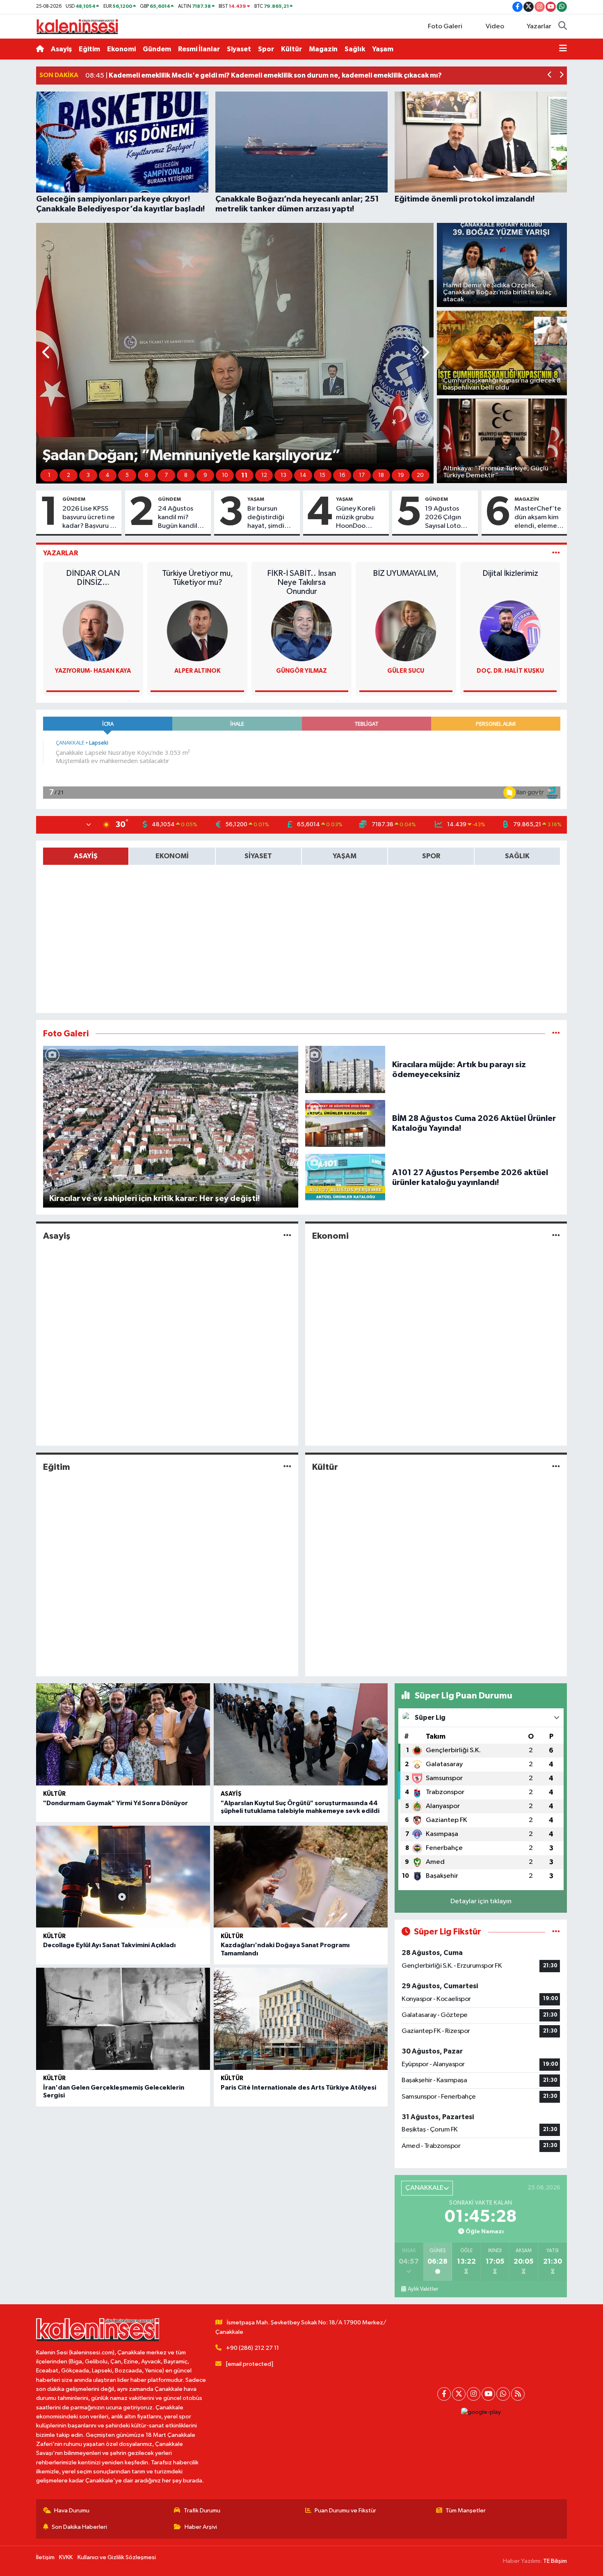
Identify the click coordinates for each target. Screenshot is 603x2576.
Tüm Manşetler (466, 2511)
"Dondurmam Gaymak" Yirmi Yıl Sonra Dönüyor (115, 1803)
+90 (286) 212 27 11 (252, 2348)
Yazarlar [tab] (61, 553)
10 (225, 475)
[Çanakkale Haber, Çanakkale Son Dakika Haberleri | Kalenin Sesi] (77, 26)
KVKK (66, 2557)
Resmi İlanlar (199, 49)
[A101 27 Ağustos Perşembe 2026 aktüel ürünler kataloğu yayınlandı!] (345, 1177)
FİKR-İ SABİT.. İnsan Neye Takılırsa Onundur (301, 582)
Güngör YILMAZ (301, 671)
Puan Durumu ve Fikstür (345, 2511)
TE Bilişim (555, 2561)
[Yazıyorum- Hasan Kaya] (93, 631)
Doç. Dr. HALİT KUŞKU (510, 671)
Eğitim (89, 49)
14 (303, 475)
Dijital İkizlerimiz (510, 573)
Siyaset (239, 49)
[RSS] (518, 2394)
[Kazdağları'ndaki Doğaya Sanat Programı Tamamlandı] (301, 1877)
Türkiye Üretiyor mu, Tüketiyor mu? (198, 578)
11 (244, 475)
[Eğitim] (287, 1467)
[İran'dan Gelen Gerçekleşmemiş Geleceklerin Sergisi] (123, 2019)
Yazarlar (539, 26)
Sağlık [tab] (517, 856)
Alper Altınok (198, 671)
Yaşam (383, 49)
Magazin (323, 49)
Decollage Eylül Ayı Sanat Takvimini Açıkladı (109, 1945)
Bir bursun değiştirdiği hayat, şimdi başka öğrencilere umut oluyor (266, 518)
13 (283, 475)
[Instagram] (474, 2394)
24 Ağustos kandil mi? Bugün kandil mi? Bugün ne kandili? (178, 518)
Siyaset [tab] (258, 856)
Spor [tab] (431, 856)
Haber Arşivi (201, 2527)
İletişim (45, 2557)
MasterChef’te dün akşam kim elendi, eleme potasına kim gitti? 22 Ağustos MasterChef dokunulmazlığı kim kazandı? (538, 518)
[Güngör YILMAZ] (301, 631)
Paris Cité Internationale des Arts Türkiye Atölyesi (298, 2088)
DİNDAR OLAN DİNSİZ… (93, 578)
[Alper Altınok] (197, 631)
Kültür (291, 49)
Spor (266, 49)
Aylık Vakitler (423, 2289)
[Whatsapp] (503, 2394)
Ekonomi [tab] (172, 856)
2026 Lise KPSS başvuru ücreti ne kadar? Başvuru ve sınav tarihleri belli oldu (90, 518)
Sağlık (355, 49)
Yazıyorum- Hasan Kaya (93, 671)
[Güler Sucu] (406, 631)
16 (342, 475)
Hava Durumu (72, 2511)
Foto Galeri (445, 26)
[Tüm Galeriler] (556, 1034)
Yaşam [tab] (345, 856)
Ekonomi (121, 49)
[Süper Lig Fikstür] (556, 1932)
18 (381, 475)
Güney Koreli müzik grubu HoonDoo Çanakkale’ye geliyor (356, 518)
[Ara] (563, 27)
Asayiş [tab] (86, 856)
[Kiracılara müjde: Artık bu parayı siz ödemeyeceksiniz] (345, 1069)
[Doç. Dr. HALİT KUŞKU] (510, 631)
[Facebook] (444, 2394)
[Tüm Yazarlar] (556, 553)
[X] (459, 2394)
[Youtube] (488, 2394)
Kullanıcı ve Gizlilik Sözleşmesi (117, 2557)
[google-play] (481, 2412)
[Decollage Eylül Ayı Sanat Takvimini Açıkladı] (123, 1877)
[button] (550, 76)
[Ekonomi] (556, 1236)
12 (264, 475)
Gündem (157, 49)
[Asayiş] (287, 1236)
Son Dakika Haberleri (79, 2527)
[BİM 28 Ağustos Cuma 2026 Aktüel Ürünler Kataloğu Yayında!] (345, 1123)
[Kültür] (556, 1467)
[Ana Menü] (563, 49)
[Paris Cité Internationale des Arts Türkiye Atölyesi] (301, 2019)
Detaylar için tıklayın (481, 1901)
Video (495, 26)
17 (362, 475)
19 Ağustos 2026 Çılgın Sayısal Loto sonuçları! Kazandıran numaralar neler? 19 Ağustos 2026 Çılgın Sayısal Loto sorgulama (449, 518)
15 (322, 475)
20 (420, 475)
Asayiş (61, 49)
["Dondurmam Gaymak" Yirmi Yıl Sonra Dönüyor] (123, 1734)
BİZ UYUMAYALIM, (406, 573)
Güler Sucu (406, 671)
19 (401, 475)
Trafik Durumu (202, 2511)
